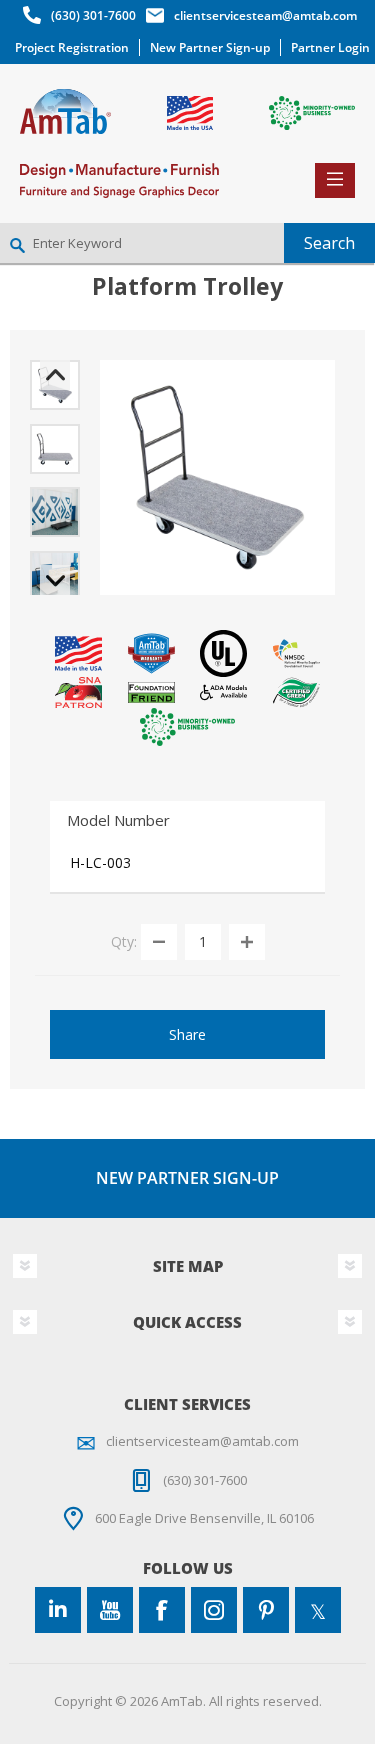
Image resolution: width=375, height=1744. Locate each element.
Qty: (124, 940)
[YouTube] (110, 1610)
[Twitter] (318, 1610)
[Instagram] (214, 1610)
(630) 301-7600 (93, 15)
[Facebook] (162, 1610)
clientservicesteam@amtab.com (265, 15)
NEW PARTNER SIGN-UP (187, 1178)
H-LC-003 (100, 862)
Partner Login (330, 47)
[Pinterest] (266, 1610)
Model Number (118, 820)
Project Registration (72, 47)
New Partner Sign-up (210, 47)
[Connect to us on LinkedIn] (58, 1610)
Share (187, 1034)
